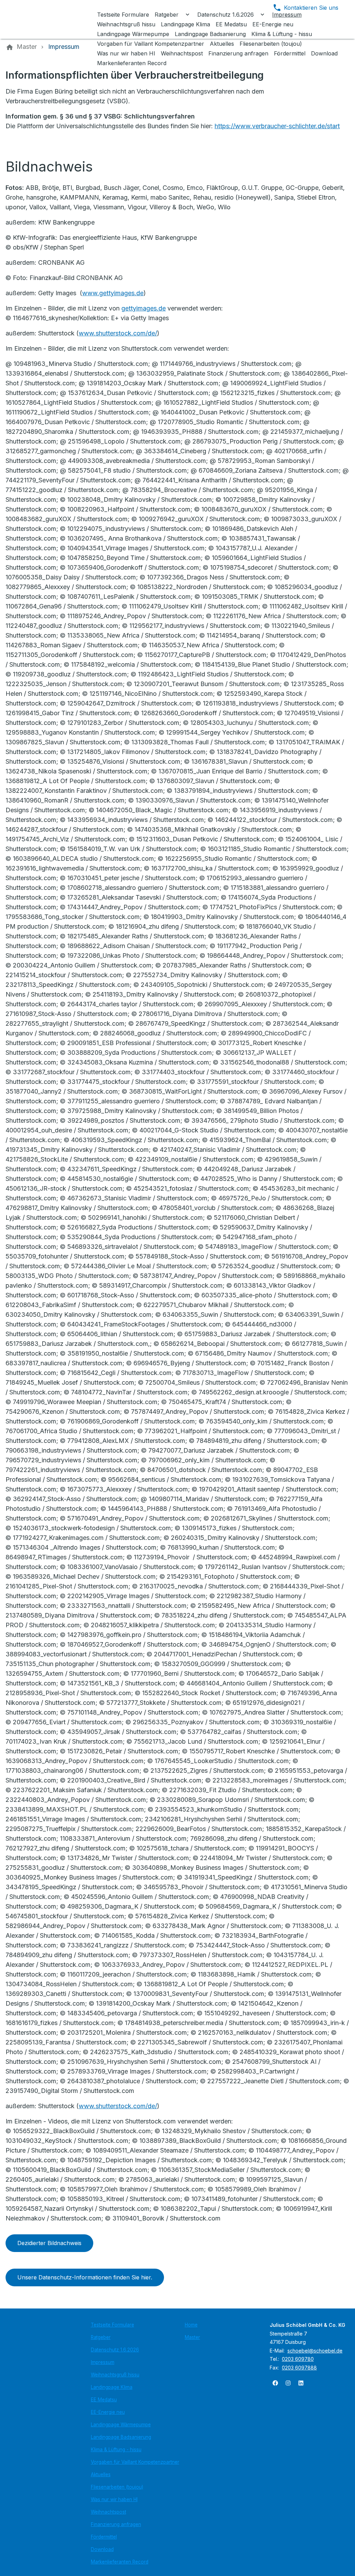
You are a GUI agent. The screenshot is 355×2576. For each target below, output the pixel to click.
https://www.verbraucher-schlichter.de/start (277, 126)
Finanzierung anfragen (116, 2524)
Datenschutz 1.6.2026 (115, 2350)
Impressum (103, 2362)
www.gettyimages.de (113, 293)
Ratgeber (101, 2337)
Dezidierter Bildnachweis (49, 2243)
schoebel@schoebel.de (315, 2351)
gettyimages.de (144, 308)
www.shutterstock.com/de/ (118, 333)
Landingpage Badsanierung (121, 2437)
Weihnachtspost (109, 2512)
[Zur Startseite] (53, 19)
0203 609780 (298, 2359)
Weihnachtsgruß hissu (115, 2375)
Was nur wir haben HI (114, 2499)
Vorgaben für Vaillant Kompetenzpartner (135, 2462)
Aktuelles (101, 2474)
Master (192, 2337)
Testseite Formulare (112, 2325)
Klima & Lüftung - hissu (116, 2450)
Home (191, 2325)
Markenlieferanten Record (120, 2562)
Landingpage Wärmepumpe (121, 2425)
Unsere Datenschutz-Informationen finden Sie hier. (85, 2277)
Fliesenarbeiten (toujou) (117, 2487)
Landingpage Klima (112, 2387)
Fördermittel (104, 2537)
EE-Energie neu (108, 2412)
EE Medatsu (104, 2400)
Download (102, 2549)
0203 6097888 (299, 2368)
